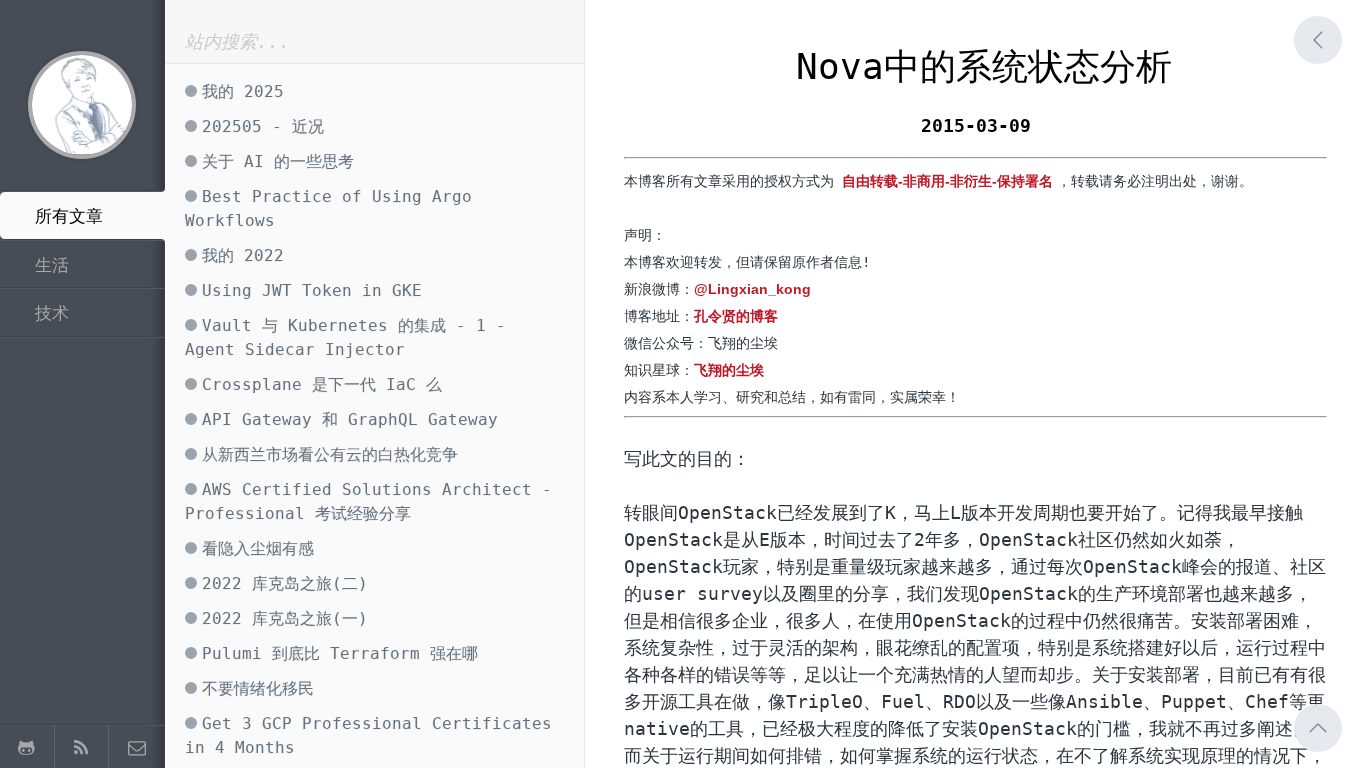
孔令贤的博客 (736, 316)
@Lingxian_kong (752, 289)
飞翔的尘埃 (729, 370)
